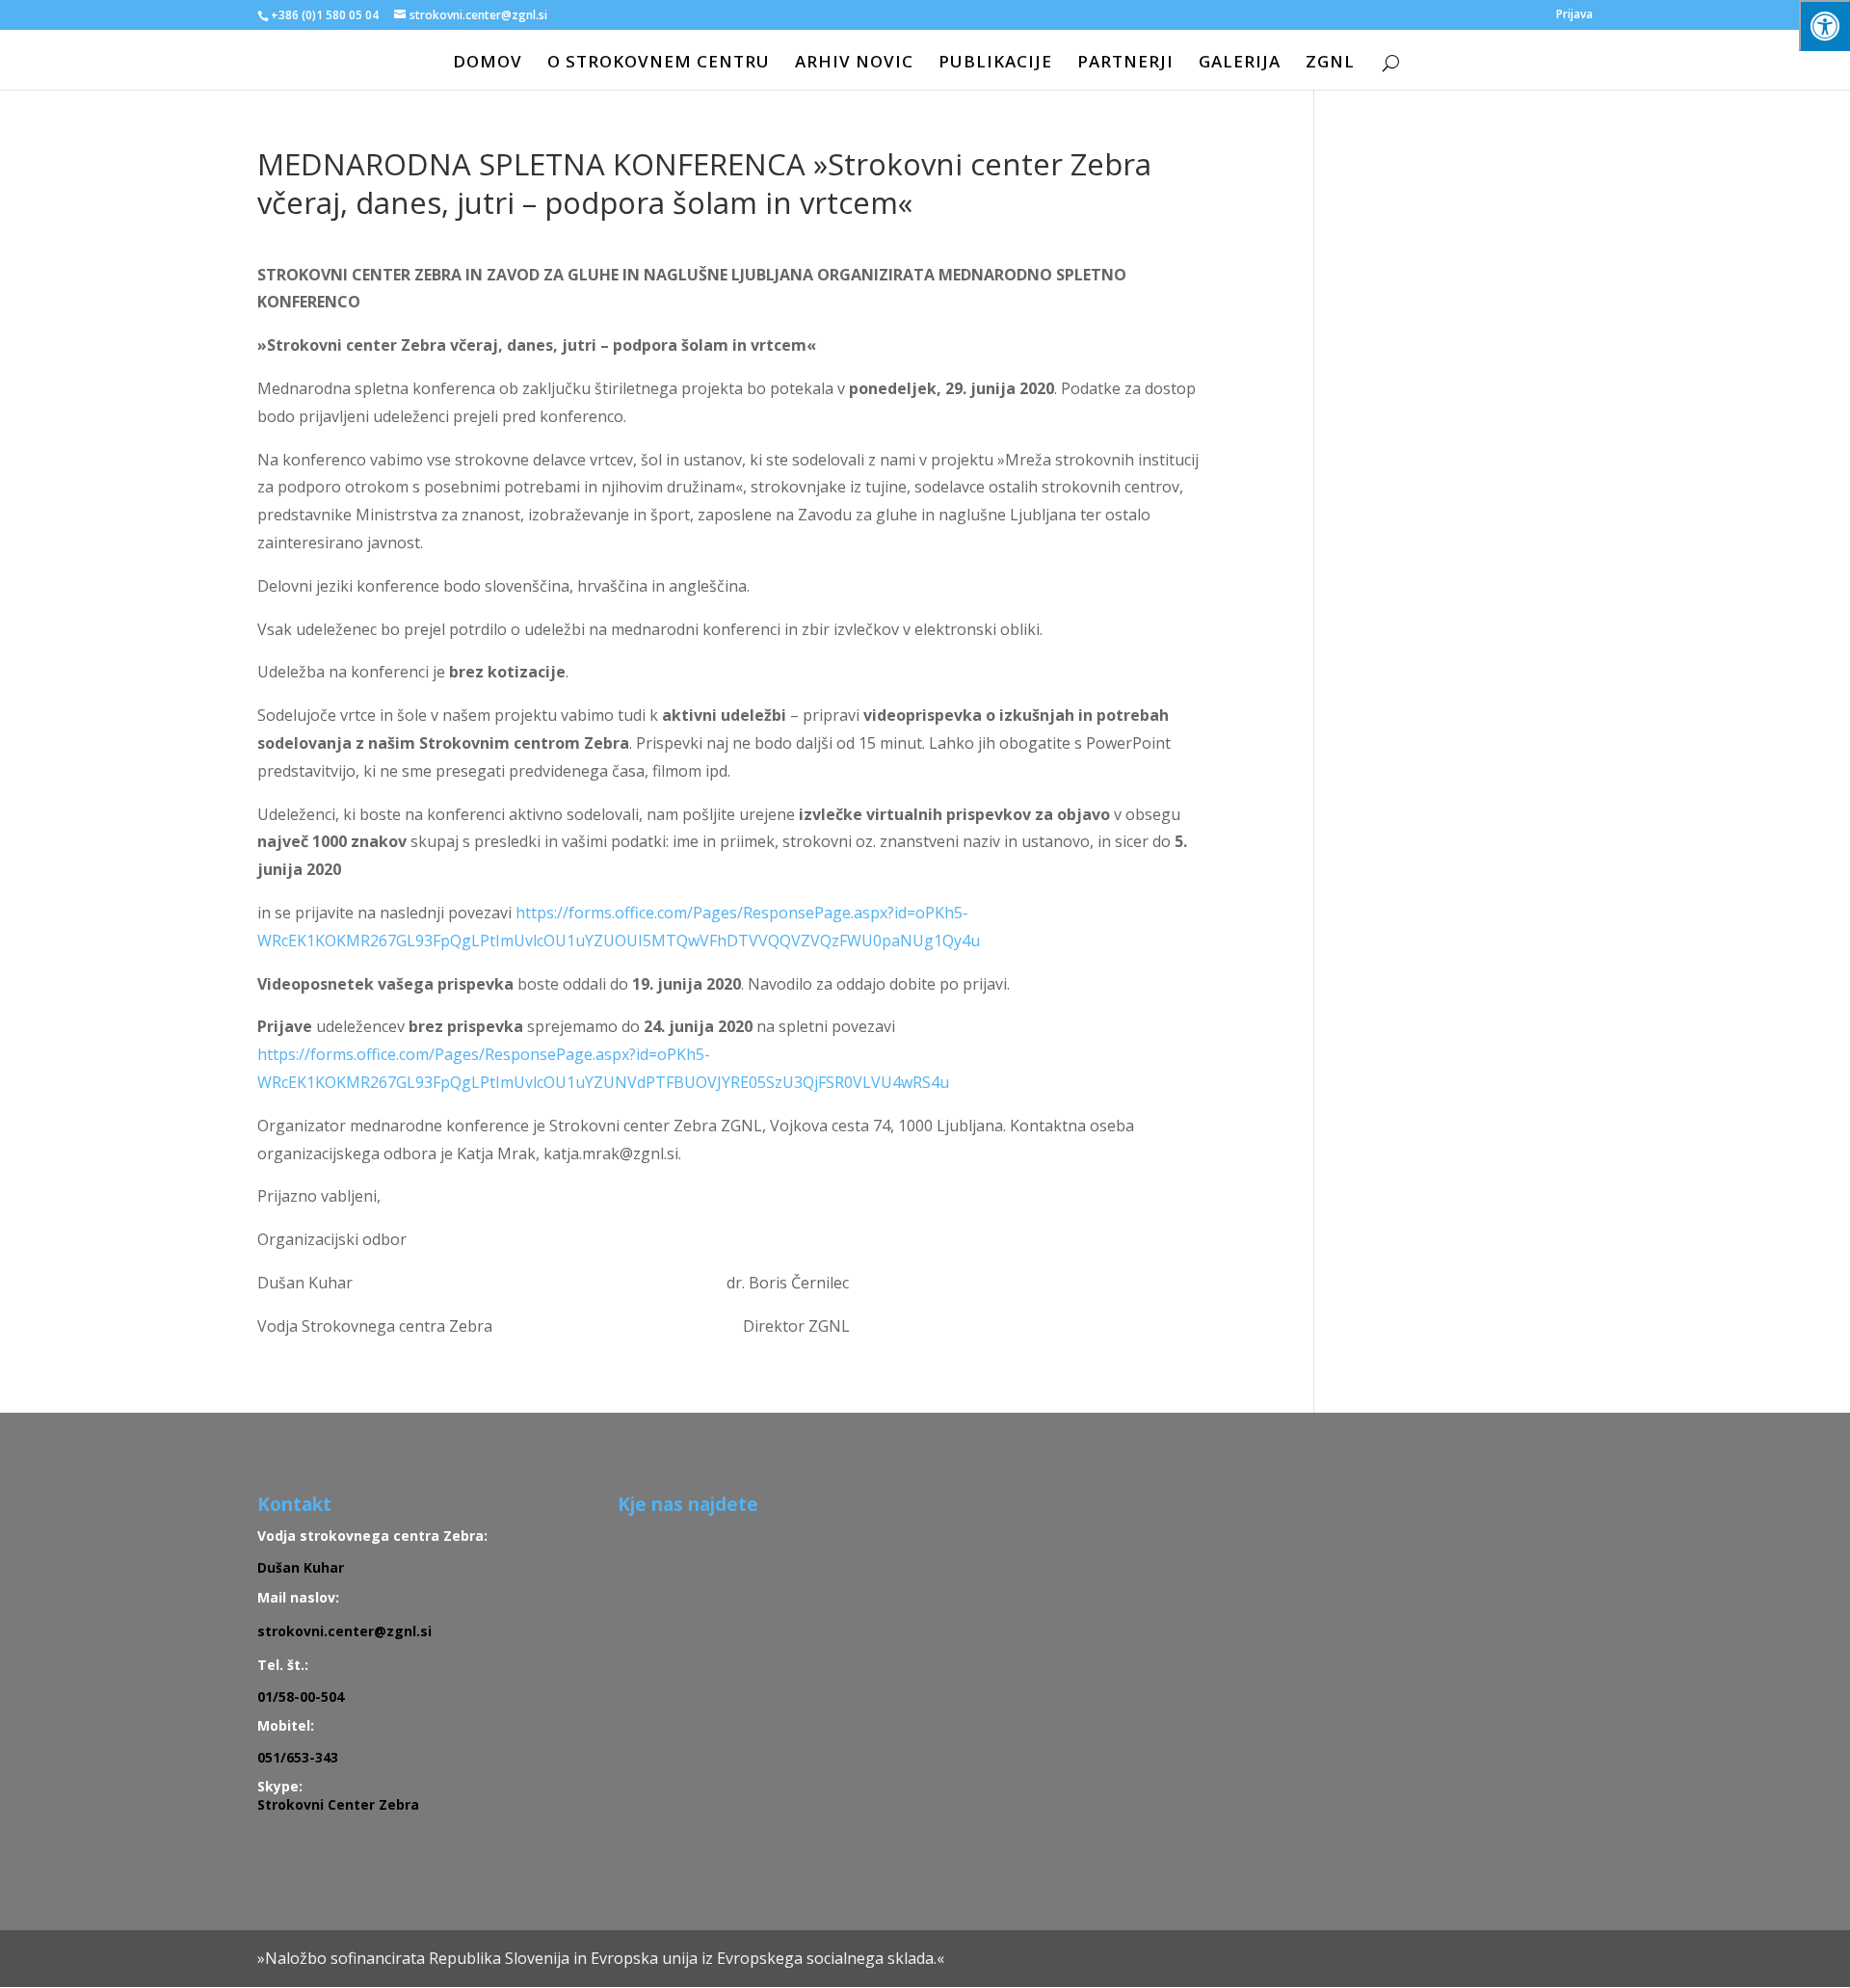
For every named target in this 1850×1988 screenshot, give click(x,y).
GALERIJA (1240, 64)
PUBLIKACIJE (995, 64)
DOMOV (488, 64)
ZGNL (1330, 64)
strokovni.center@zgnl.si (344, 1631)
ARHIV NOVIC (854, 64)
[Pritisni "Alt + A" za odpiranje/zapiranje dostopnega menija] (1824, 26)
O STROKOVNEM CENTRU (659, 64)
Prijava (1574, 15)
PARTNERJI (1125, 64)
